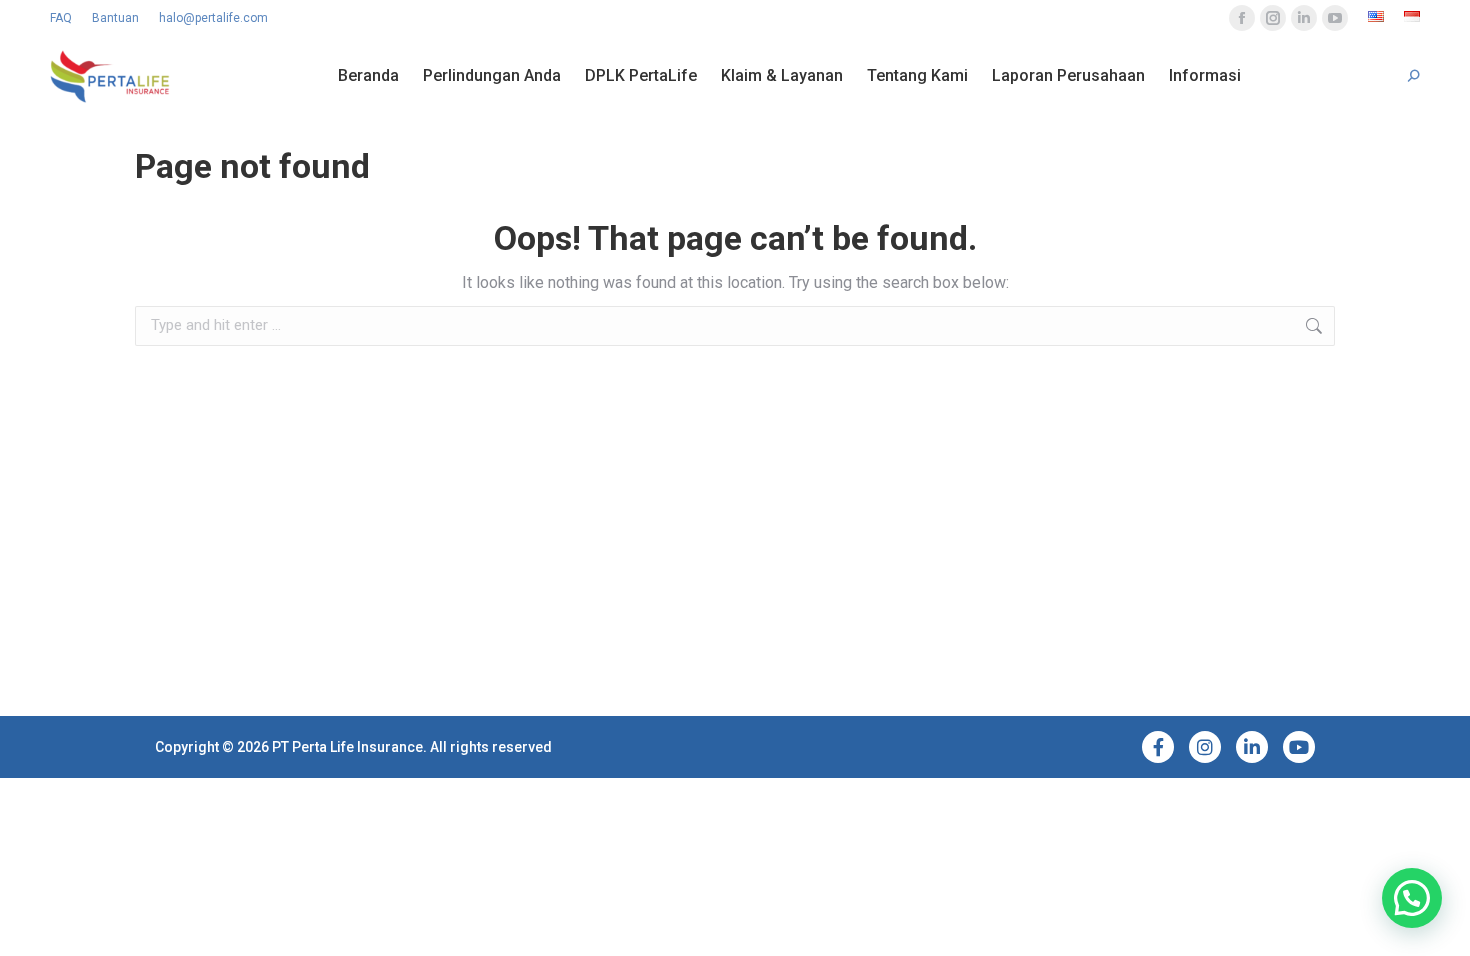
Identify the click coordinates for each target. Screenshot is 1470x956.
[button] (1412, 898)
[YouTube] (1299, 747)
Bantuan (115, 18)
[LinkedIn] (1252, 747)
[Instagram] (1205, 747)
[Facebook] (1158, 747)
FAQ (61, 18)
